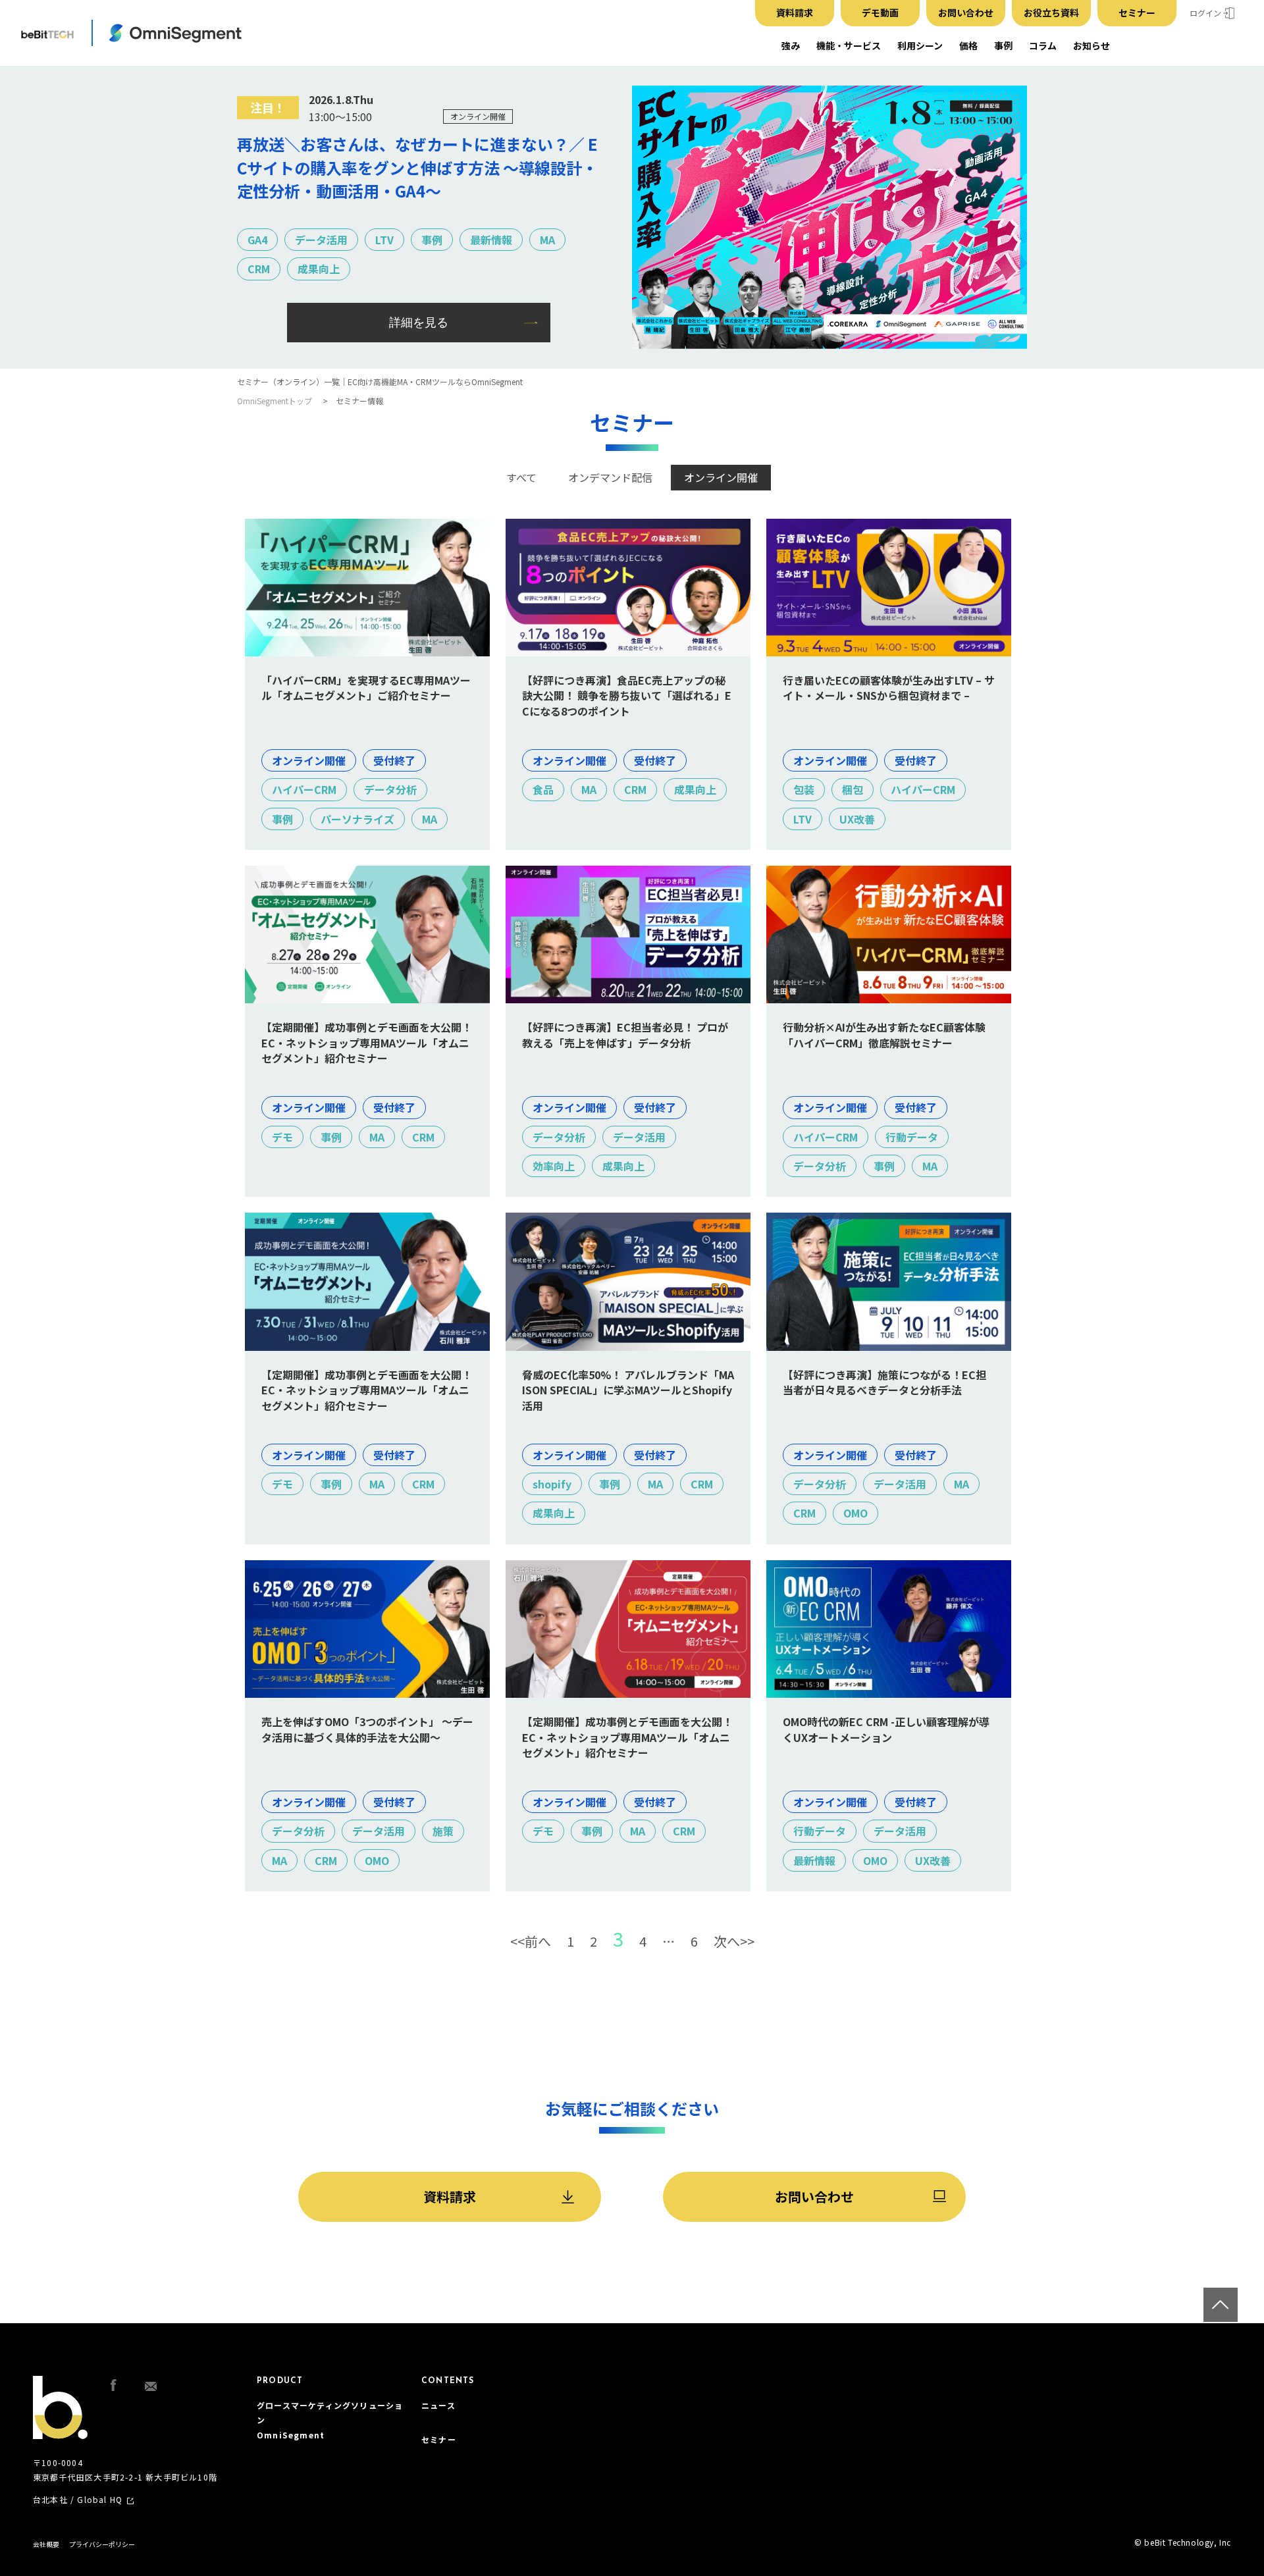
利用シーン (920, 45)
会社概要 (46, 2544)
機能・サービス (849, 45)
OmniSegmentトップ (275, 401)
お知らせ (1092, 45)
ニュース (438, 2405)
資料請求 (795, 13)
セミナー (1137, 13)
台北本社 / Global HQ (78, 2500)
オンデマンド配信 (610, 477)
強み (791, 45)
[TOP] (1221, 2305)
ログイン (1205, 13)
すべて (521, 477)
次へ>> (734, 1941)
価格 (968, 45)
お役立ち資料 (1051, 13)
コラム (1043, 45)
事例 (1003, 45)
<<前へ (531, 1941)
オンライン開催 (721, 477)
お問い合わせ (966, 13)
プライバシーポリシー (102, 2544)
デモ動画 (880, 13)
